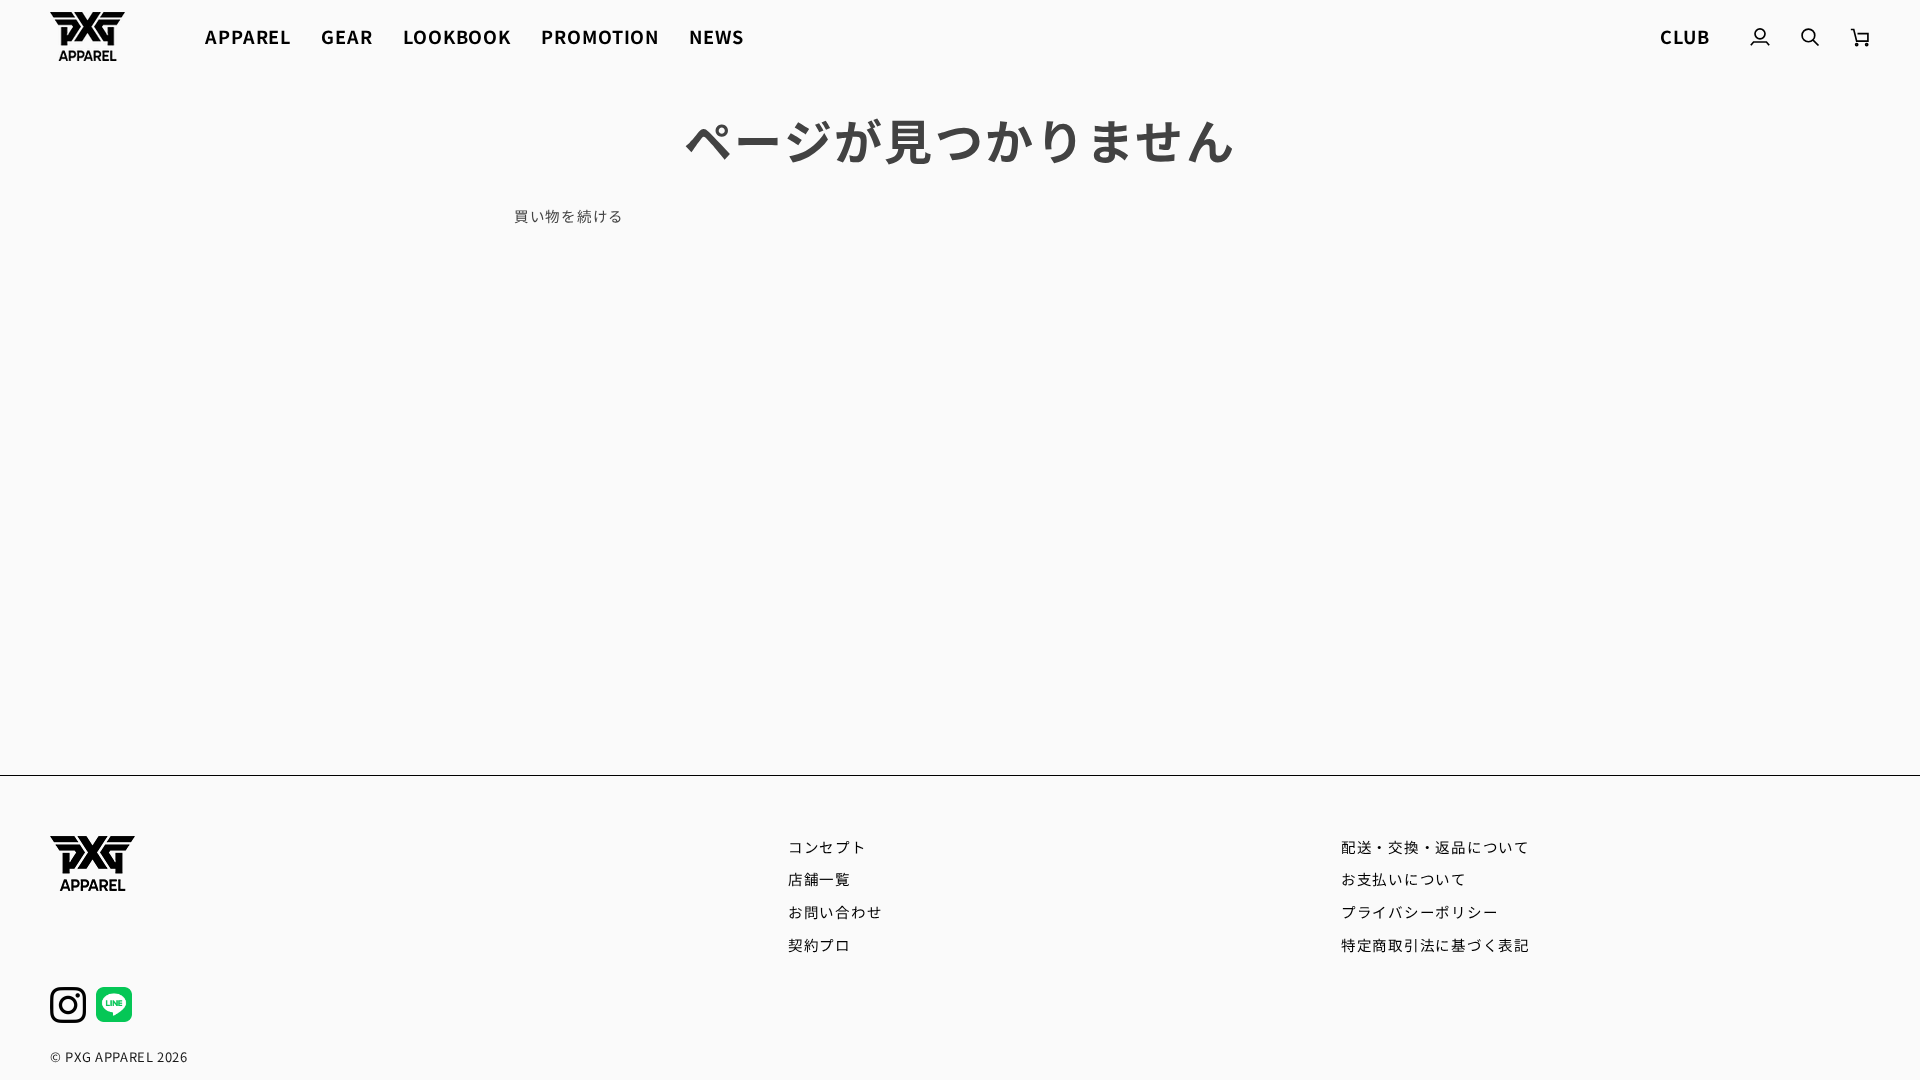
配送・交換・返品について (1435, 846)
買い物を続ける (569, 215)
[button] (248, 36)
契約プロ (819, 944)
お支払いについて (1404, 878)
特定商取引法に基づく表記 (1435, 944)
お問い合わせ (835, 911)
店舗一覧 (819, 878)
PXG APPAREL (109, 1056)
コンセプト (827, 846)
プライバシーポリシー (1419, 911)
